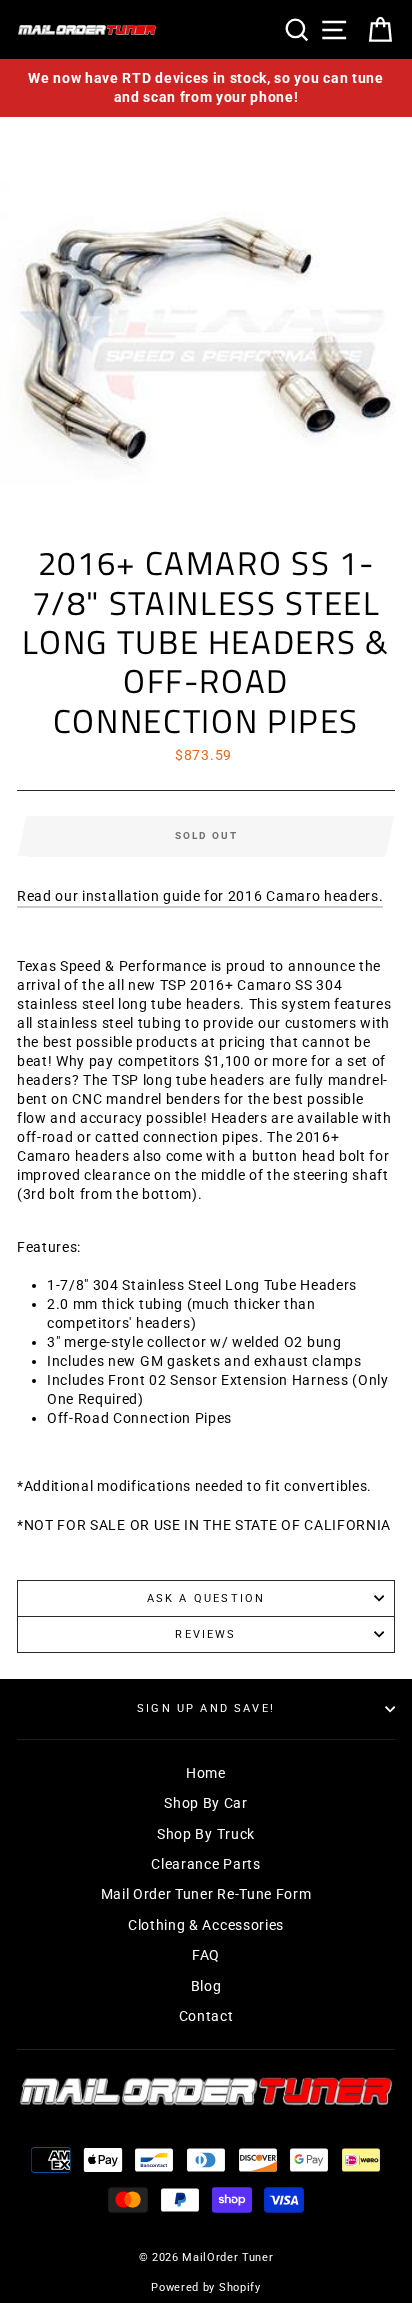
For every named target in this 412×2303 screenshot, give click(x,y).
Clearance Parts (205, 1864)
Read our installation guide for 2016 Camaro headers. (200, 896)
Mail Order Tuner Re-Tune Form (206, 1894)
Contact (206, 2016)
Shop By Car (205, 1803)
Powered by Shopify (205, 2287)
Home (206, 1773)
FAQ (206, 1955)
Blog (206, 1986)
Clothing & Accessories (206, 1925)
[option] (206, 88)
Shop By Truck (206, 1834)
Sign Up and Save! (206, 1708)
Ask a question (206, 1598)
